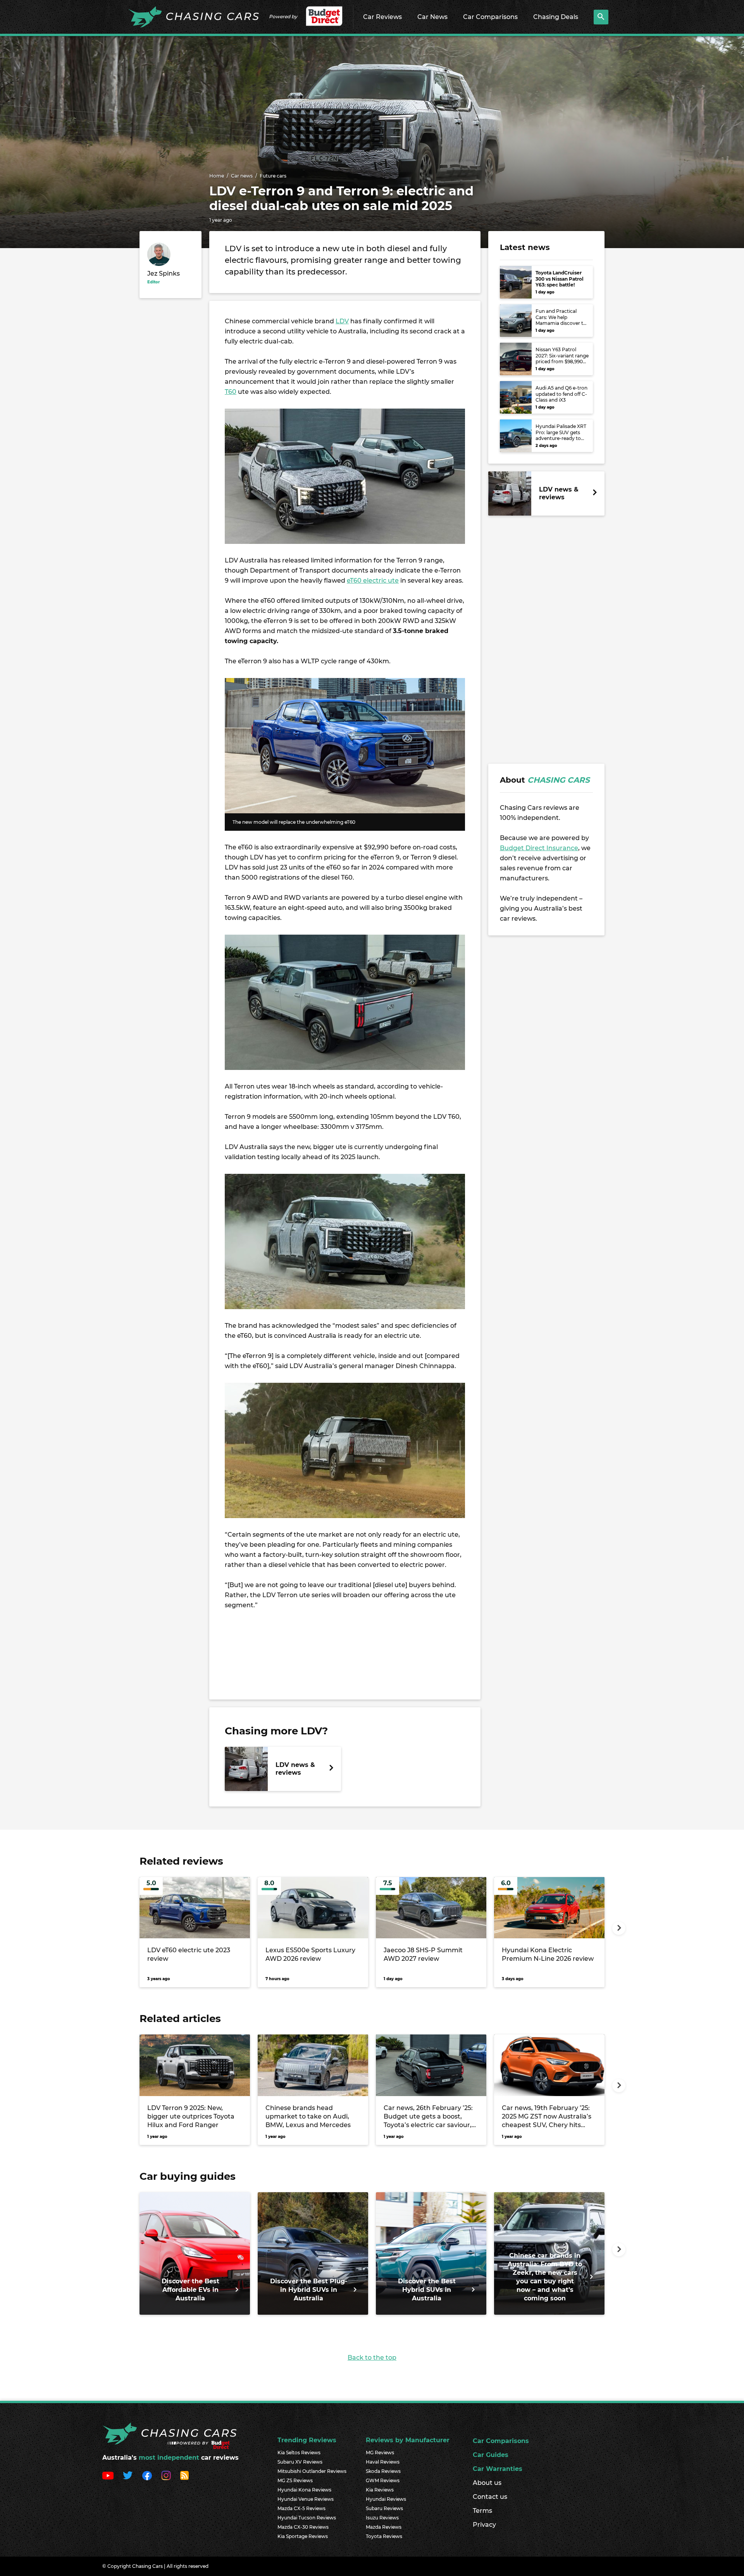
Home (217, 176)
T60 (231, 392)
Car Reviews (382, 17)
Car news (242, 176)
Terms (482, 2511)
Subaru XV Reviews (300, 2462)
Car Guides (491, 2455)
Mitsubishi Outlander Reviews (312, 2471)
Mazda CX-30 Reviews (303, 2527)
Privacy (484, 2525)
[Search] (601, 17)
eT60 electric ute (373, 581)
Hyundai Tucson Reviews (307, 2518)
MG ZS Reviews (295, 2480)
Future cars (273, 176)
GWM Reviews (383, 2480)
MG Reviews (380, 2453)
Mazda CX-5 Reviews (301, 2508)
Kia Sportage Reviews (303, 2536)
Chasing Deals (556, 17)
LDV (342, 321)
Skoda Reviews (383, 2471)
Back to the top (372, 2358)
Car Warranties (498, 2469)
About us (487, 2483)
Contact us (490, 2497)
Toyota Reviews (384, 2536)
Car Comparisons (490, 17)
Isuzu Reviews (382, 2518)
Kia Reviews (380, 2490)
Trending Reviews (307, 2440)
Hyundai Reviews (386, 2499)
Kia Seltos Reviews (299, 2453)
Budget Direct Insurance (539, 848)
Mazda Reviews (384, 2527)
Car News (432, 17)
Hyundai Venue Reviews (306, 2499)
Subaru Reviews (384, 2508)
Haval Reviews (383, 2462)
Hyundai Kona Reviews (304, 2490)
